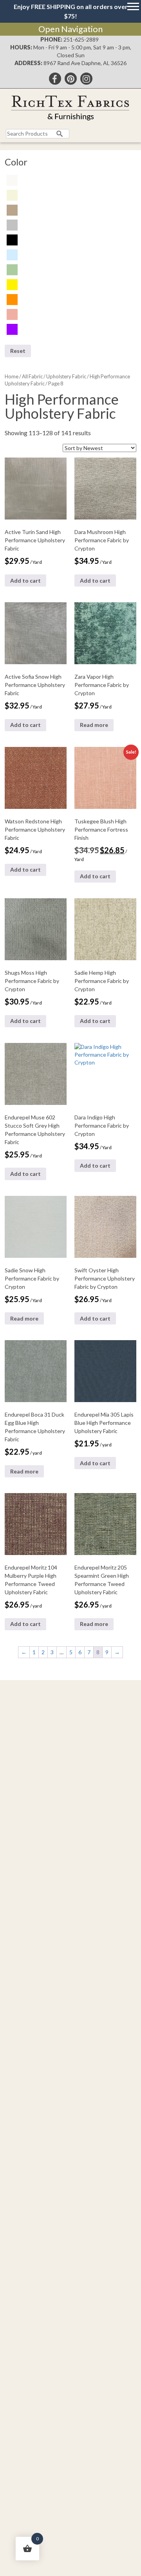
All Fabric (32, 376)
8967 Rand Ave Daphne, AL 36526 (85, 63)
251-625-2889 (81, 39)
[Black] (12, 239)
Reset (18, 351)
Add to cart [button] (25, 580)
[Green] (12, 269)
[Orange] (12, 299)
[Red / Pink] (12, 314)
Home (12, 376)
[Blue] (12, 254)
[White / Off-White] (12, 180)
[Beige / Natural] (12, 195)
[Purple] (12, 329)
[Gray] (12, 224)
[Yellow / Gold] (12, 284)
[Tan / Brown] (12, 210)
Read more (94, 725)
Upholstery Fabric (66, 376)
